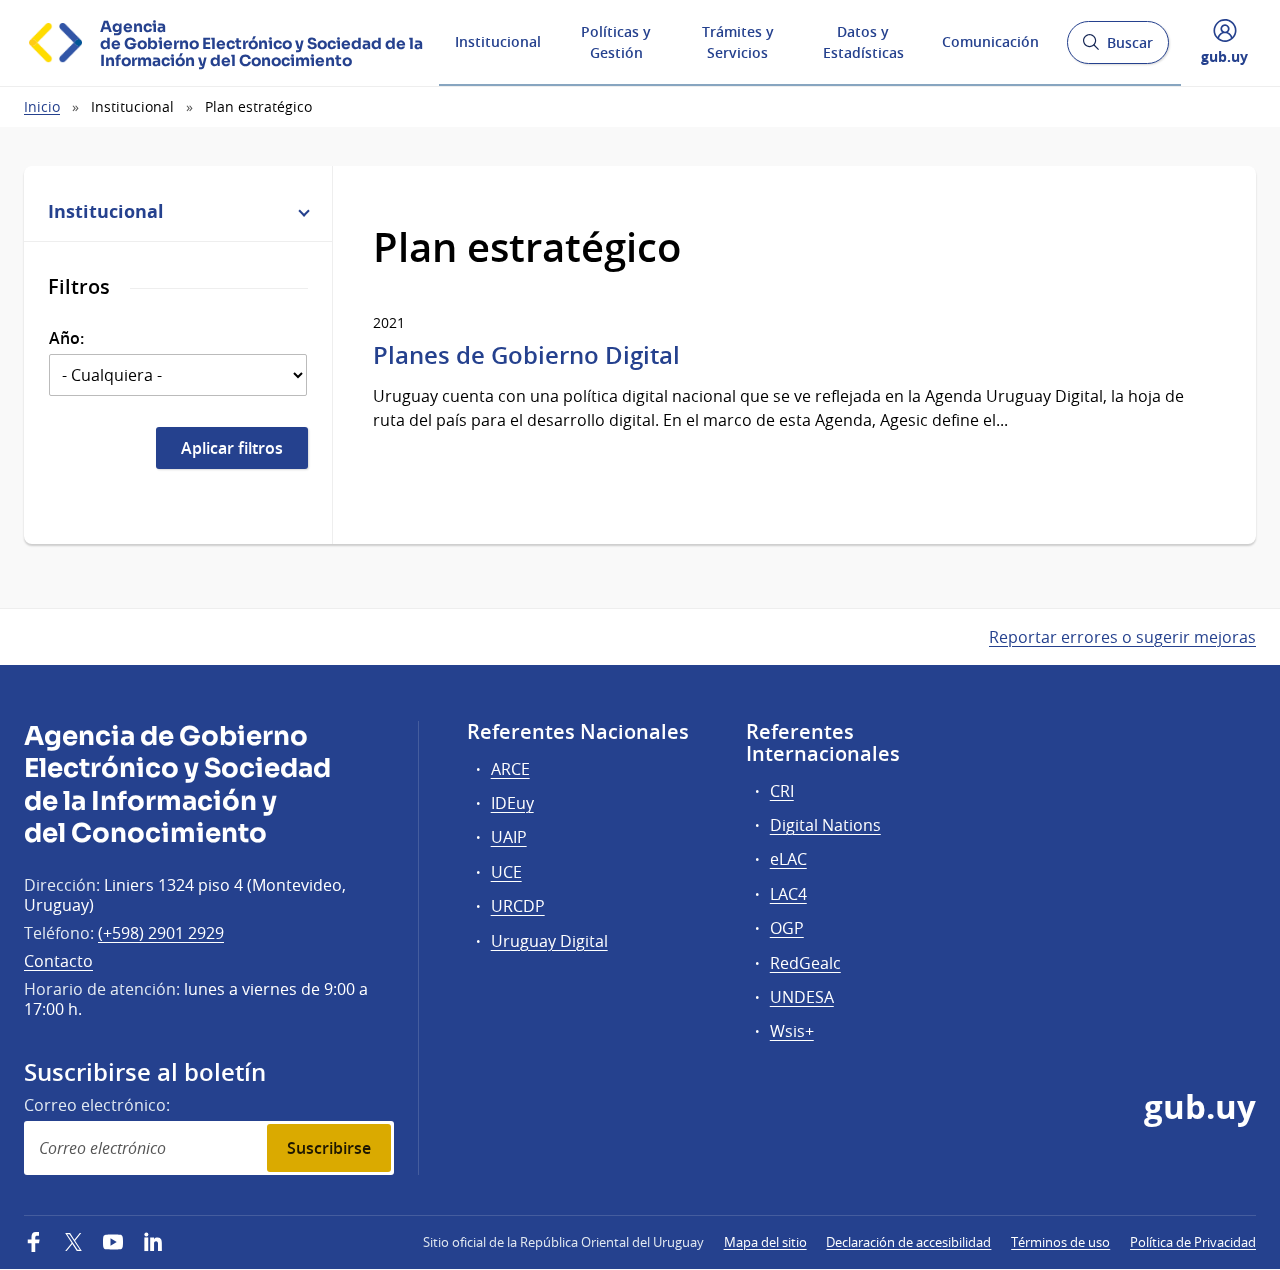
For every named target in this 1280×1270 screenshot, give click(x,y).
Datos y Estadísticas (863, 42)
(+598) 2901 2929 (161, 933)
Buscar (1117, 48)
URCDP (518, 906)
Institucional (498, 41)
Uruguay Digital (549, 941)
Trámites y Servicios (738, 42)
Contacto (58, 961)
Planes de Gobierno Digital (526, 355)
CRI (782, 791)
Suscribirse (329, 1148)
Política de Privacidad (1193, 1242)
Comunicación (990, 41)
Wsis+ (792, 1031)
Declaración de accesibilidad (908, 1242)
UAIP (509, 837)
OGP (787, 928)
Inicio (42, 106)
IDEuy (512, 803)
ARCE (510, 769)
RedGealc (805, 963)
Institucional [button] (106, 211)
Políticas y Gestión (616, 42)
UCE (506, 872)
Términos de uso (1060, 1242)
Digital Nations (825, 825)
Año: (66, 338)
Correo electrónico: (97, 1105)
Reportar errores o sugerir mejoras (1122, 637)
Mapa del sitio (765, 1242)
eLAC (788, 859)
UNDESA (802, 997)
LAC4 (788, 894)
